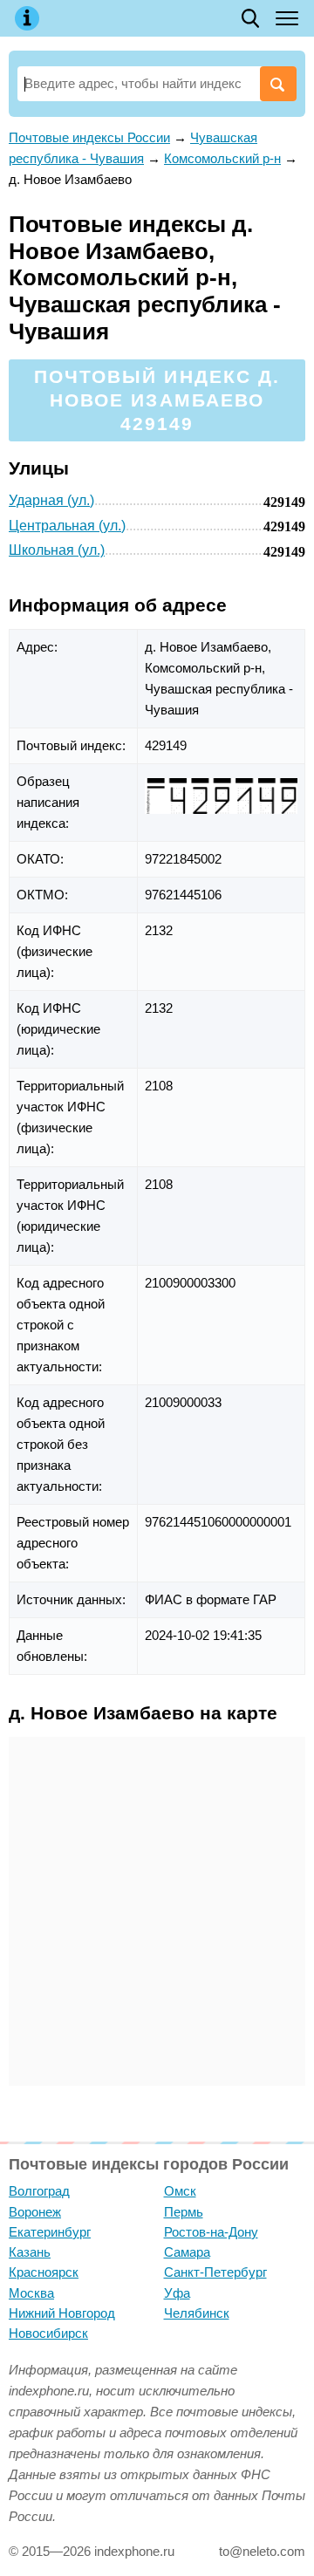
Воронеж (35, 2212)
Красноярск (44, 2272)
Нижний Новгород (62, 2313)
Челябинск (197, 2313)
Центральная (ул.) (67, 526)
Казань (30, 2252)
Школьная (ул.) (57, 550)
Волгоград (39, 2191)
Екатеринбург (50, 2232)
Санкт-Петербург (215, 2272)
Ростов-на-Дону (211, 2232)
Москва (31, 2293)
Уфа (177, 2293)
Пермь (184, 2212)
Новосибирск (48, 2333)
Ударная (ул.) (51, 500)
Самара (187, 2252)
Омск (180, 2191)
